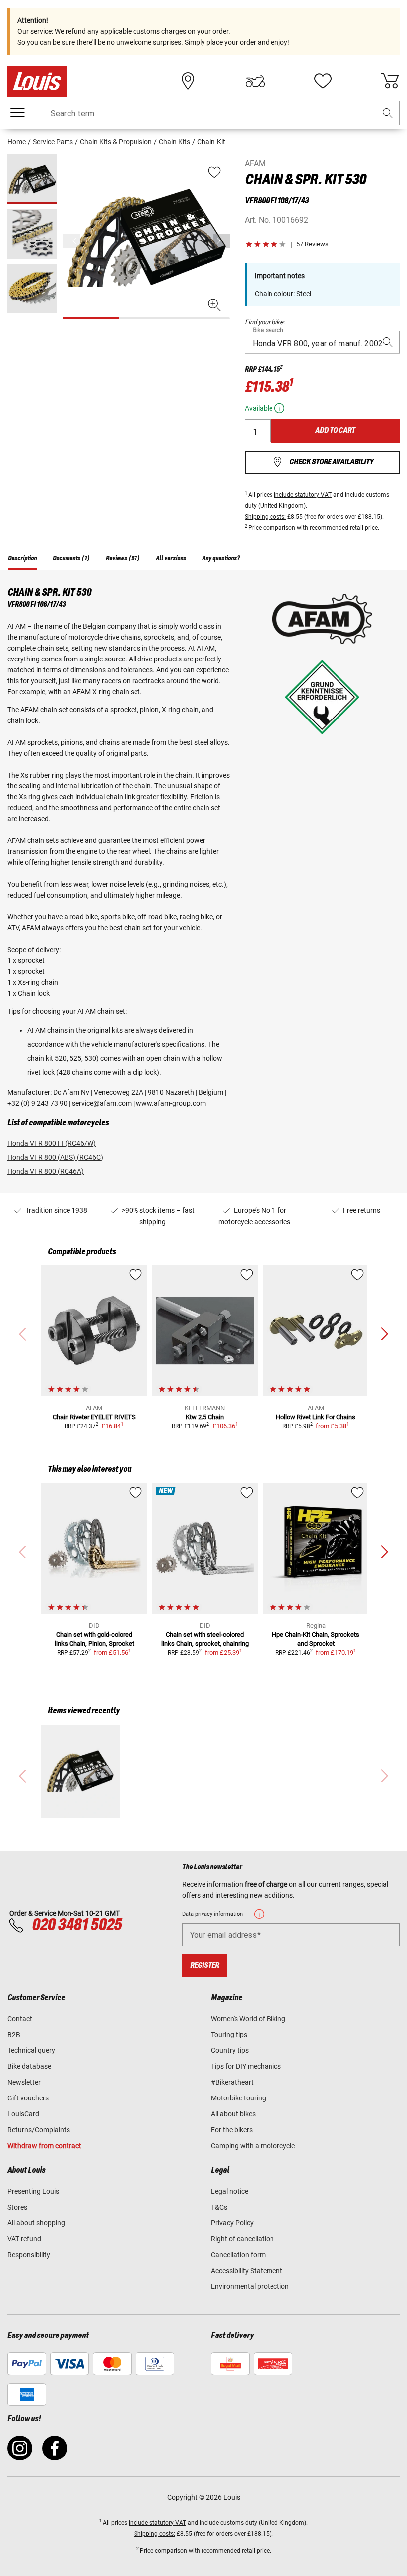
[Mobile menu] (17, 113)
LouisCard (23, 2114)
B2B (14, 2035)
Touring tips (229, 2035)
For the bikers (232, 2130)
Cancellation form (238, 2255)
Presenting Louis (33, 2191)
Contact (20, 2019)
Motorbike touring (238, 2098)
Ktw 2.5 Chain (205, 1417)
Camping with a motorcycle (253, 2146)
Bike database (29, 2066)
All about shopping (36, 2223)
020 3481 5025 (75, 1925)
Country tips (230, 2050)
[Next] (221, 241)
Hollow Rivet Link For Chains (316, 1417)
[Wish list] (323, 81)
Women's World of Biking (248, 2019)
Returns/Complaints (39, 2130)
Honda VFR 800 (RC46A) (46, 1171)
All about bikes (233, 2114)
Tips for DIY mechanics (246, 2066)
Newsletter (24, 2082)
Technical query (31, 2050)
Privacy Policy (232, 2223)
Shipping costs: (265, 517)
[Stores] (188, 81)
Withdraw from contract (44, 2146)
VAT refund (24, 2239)
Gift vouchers (28, 2098)
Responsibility (29, 2255)
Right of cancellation (242, 2239)
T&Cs (219, 2207)
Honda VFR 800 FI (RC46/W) (52, 1143)
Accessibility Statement (247, 2271)
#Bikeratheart (232, 2082)
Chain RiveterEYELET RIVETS (94, 1417)
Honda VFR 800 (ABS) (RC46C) (55, 1157)
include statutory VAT (303, 495)
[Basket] (390, 81)
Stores (17, 2207)
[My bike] (255, 81)
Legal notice (230, 2191)
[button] (388, 113)
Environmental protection (250, 2286)
